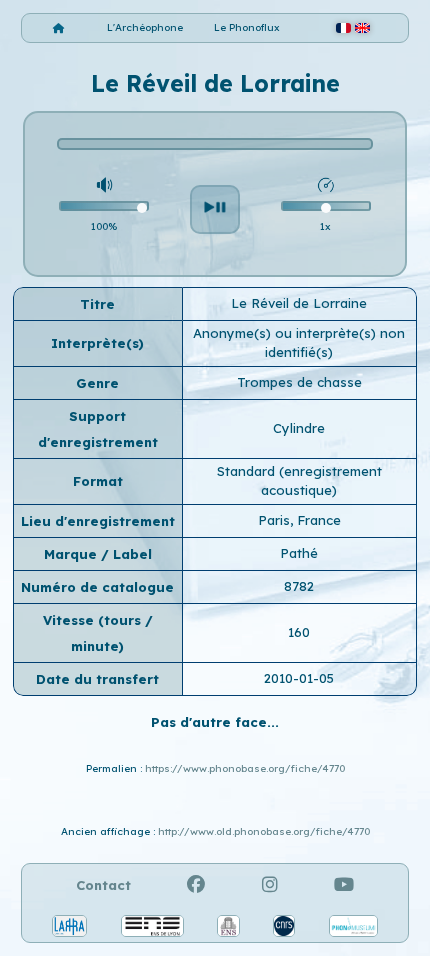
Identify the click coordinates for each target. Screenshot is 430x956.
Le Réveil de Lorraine (299, 303)
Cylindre (299, 428)
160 (299, 632)
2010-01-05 (299, 678)
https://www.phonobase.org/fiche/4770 (245, 768)
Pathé (299, 553)
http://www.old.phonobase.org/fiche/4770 (264, 831)
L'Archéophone (145, 27)
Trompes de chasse (299, 382)
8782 (299, 586)
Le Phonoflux (247, 27)
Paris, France (299, 520)
